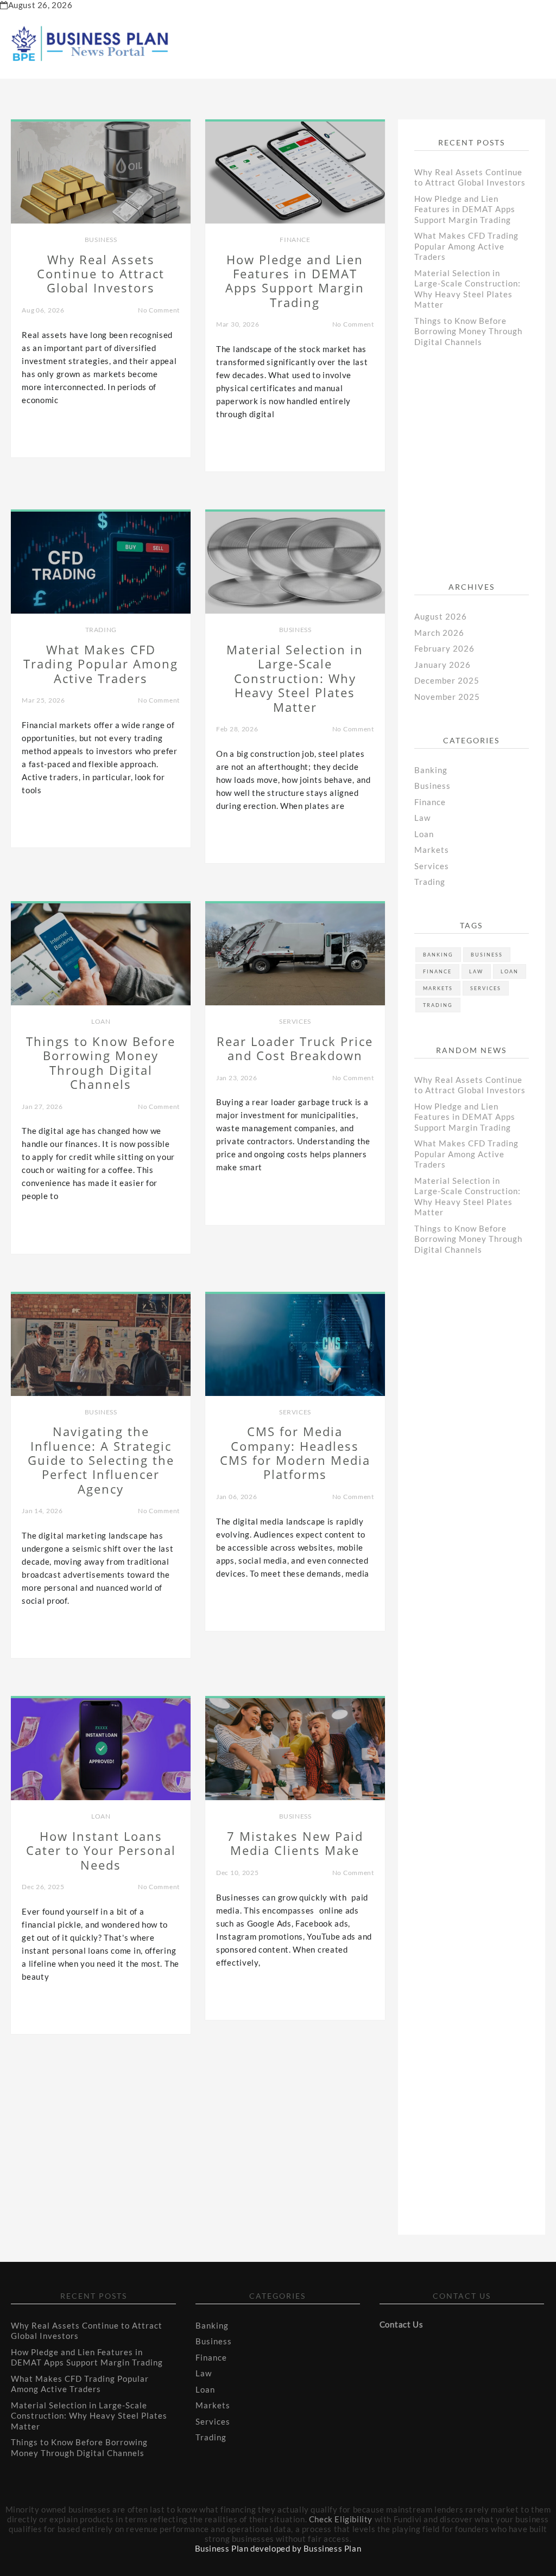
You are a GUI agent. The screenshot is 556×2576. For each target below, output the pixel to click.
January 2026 (443, 665)
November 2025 (447, 697)
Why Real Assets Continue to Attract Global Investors (470, 177)
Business (101, 240)
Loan (101, 1021)
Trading (101, 630)
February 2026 (444, 648)
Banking (431, 770)
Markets (432, 850)
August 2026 (441, 616)
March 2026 (439, 633)
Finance (295, 240)
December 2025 (447, 680)
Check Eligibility (341, 2519)
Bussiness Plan (332, 2548)
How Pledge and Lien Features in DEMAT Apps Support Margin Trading (465, 209)
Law (422, 818)
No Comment (159, 310)
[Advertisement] (485, 473)
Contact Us (402, 2324)
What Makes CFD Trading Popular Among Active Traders (466, 246)
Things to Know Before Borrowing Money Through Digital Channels (468, 331)
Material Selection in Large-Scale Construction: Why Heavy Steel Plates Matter (467, 289)
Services (295, 1021)
